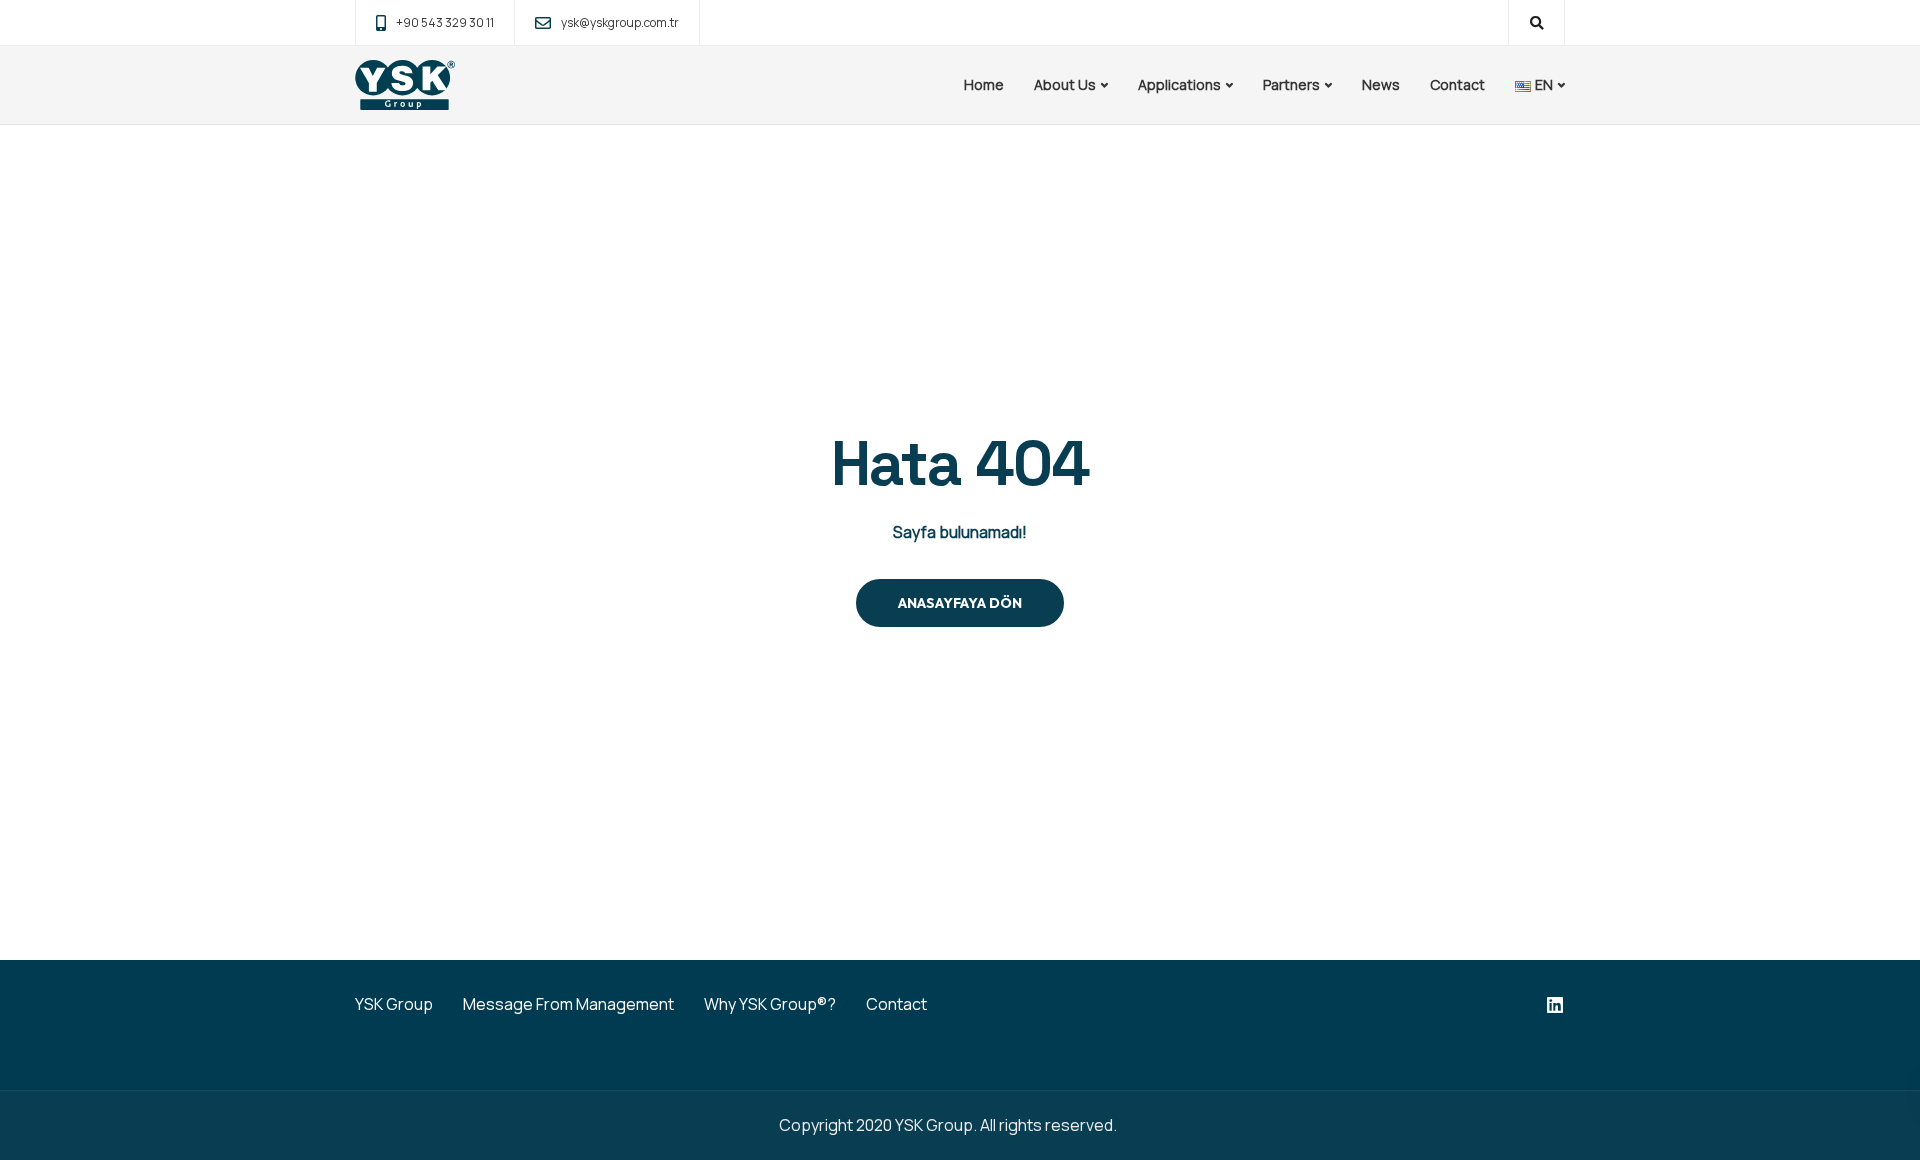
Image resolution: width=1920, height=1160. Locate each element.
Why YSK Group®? (770, 1004)
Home (984, 84)
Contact (1457, 84)
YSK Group (394, 1004)
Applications (1179, 84)
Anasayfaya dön (960, 603)
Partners (1291, 84)
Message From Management (568, 1004)
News (1381, 84)
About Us (1065, 84)
